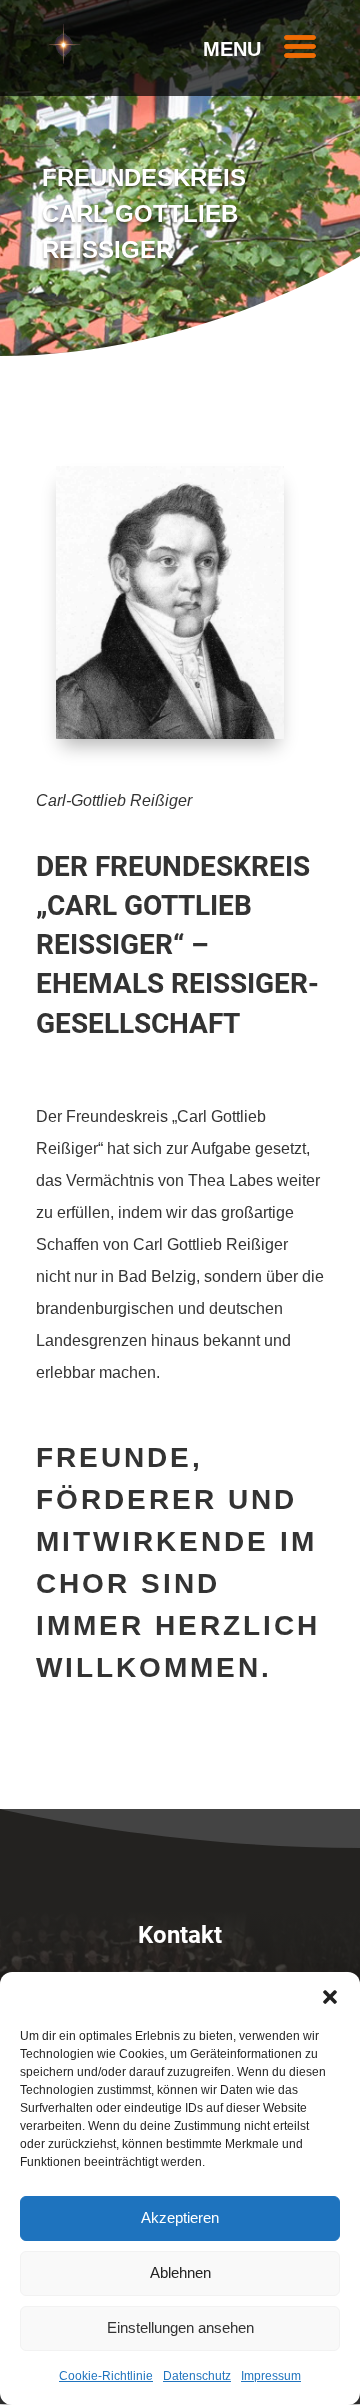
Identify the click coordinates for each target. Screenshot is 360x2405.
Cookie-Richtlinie (106, 2376)
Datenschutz (197, 2376)
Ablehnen (180, 2272)
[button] (330, 1997)
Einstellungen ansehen (180, 2327)
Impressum (271, 2376)
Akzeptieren (180, 2217)
